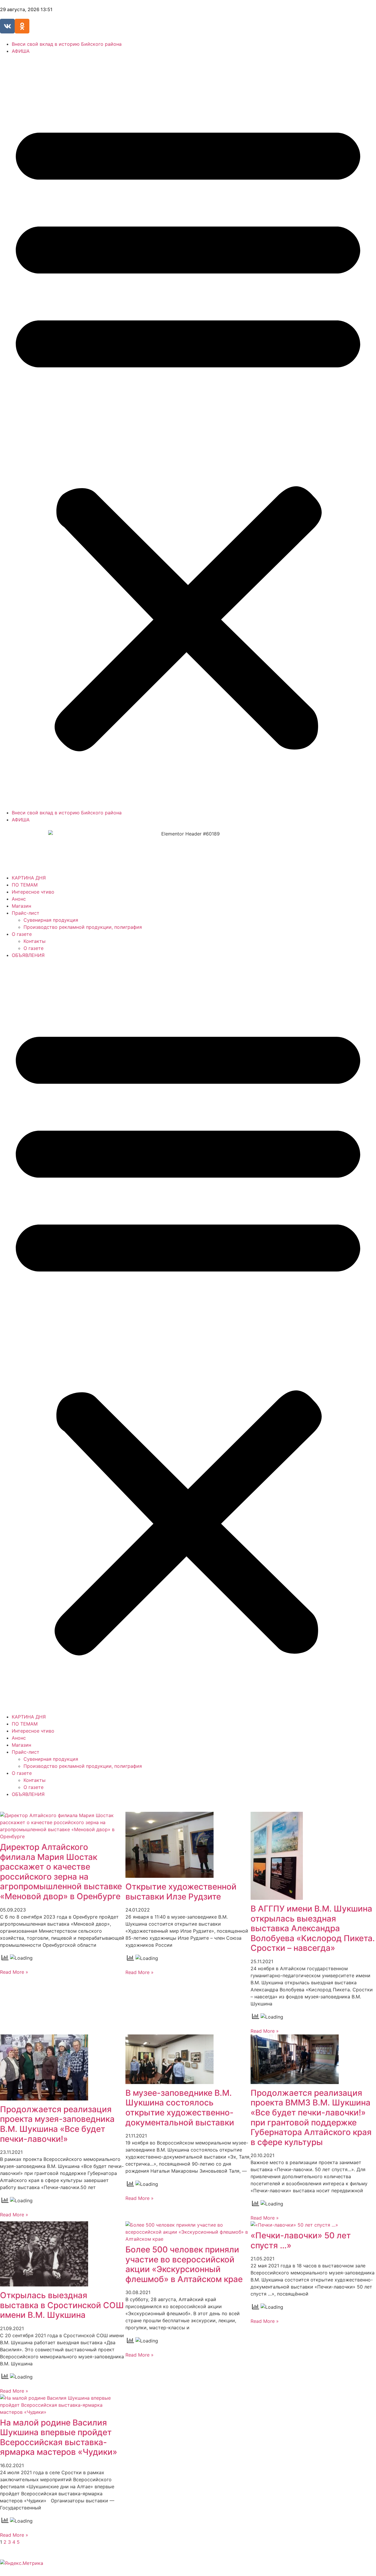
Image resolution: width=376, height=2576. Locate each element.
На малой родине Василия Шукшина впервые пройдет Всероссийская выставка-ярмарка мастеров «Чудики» (59, 2437)
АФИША (21, 51)
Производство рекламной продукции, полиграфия (83, 927)
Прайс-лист (26, 913)
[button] (188, 432)
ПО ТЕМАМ (25, 885)
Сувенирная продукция (51, 920)
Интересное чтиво (33, 892)
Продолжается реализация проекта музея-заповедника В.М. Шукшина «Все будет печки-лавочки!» (57, 2124)
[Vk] (7, 26)
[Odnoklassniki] (22, 26)
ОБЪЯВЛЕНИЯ (28, 955)
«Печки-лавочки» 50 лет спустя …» (301, 2240)
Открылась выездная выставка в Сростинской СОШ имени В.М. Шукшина (62, 2305)
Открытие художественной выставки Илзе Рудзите (181, 1892)
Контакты (35, 941)
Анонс (19, 899)
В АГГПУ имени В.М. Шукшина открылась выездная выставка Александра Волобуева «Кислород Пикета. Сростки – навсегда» (313, 1928)
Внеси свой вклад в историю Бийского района (67, 44)
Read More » (14, 1972)
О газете (22, 934)
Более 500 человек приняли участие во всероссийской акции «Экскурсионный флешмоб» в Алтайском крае (184, 2264)
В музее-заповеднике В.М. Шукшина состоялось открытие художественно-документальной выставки (180, 2108)
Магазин (21, 906)
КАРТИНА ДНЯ (29, 878)
